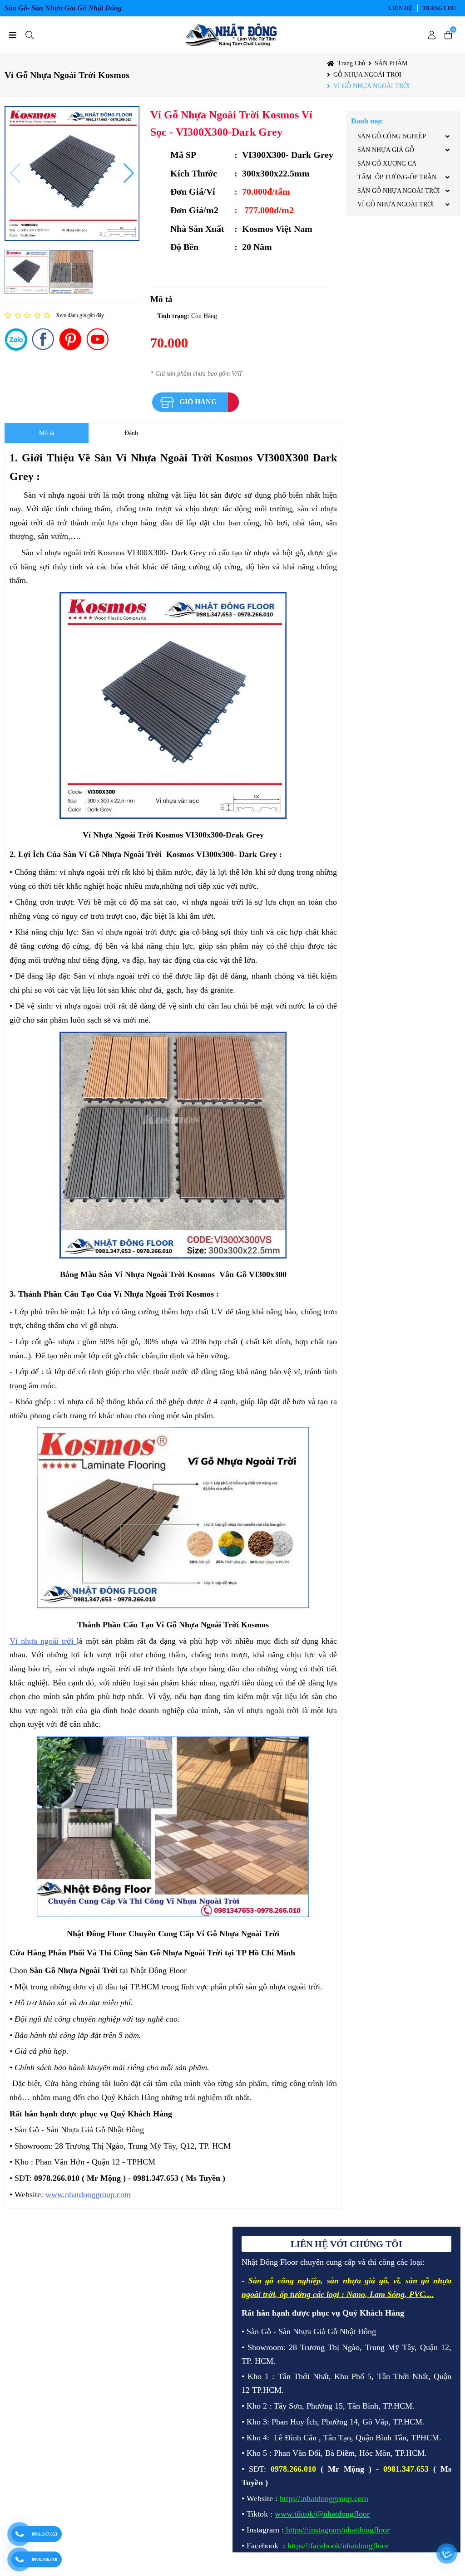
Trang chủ (439, 8)
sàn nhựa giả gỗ (357, 2281)
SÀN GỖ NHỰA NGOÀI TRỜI (399, 191)
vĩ (396, 2281)
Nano (356, 2294)
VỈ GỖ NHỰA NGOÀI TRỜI (372, 86)
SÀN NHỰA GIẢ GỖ (386, 150)
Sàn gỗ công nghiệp (285, 2281)
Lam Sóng (387, 2294)
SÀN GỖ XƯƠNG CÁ (387, 164)
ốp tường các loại (309, 2294)
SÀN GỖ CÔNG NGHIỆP (392, 136)
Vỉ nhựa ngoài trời (43, 1641)
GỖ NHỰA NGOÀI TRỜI (367, 75)
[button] (15, 173)
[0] (448, 35)
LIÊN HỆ (401, 8)
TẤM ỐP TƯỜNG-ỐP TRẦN (397, 177)
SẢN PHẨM (391, 63)
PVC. (418, 2294)
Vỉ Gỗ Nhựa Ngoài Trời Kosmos (67, 75)
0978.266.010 (45, 2559)
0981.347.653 (45, 2534)
